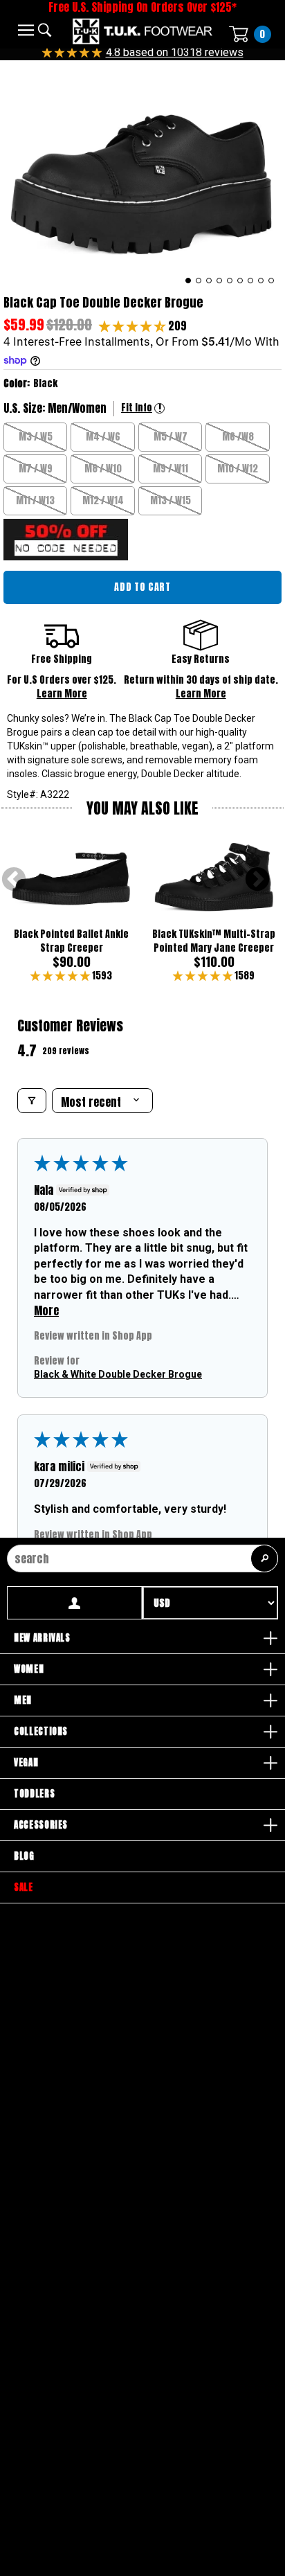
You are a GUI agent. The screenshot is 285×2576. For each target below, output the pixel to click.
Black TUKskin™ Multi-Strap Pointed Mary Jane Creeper (214, 941)
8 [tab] (261, 281)
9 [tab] (272, 281)
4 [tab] (220, 281)
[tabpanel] (142, 174)
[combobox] (142, 1558)
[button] (134, 326)
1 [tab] (189, 281)
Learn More (62, 694)
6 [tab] (240, 281)
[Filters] (32, 1101)
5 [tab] (230, 281)
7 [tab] (251, 281)
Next (257, 880)
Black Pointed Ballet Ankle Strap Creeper (71, 941)
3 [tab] (209, 281)
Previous (14, 880)
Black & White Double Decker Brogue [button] (118, 1374)
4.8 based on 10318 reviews (175, 52)
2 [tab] (199, 281)
